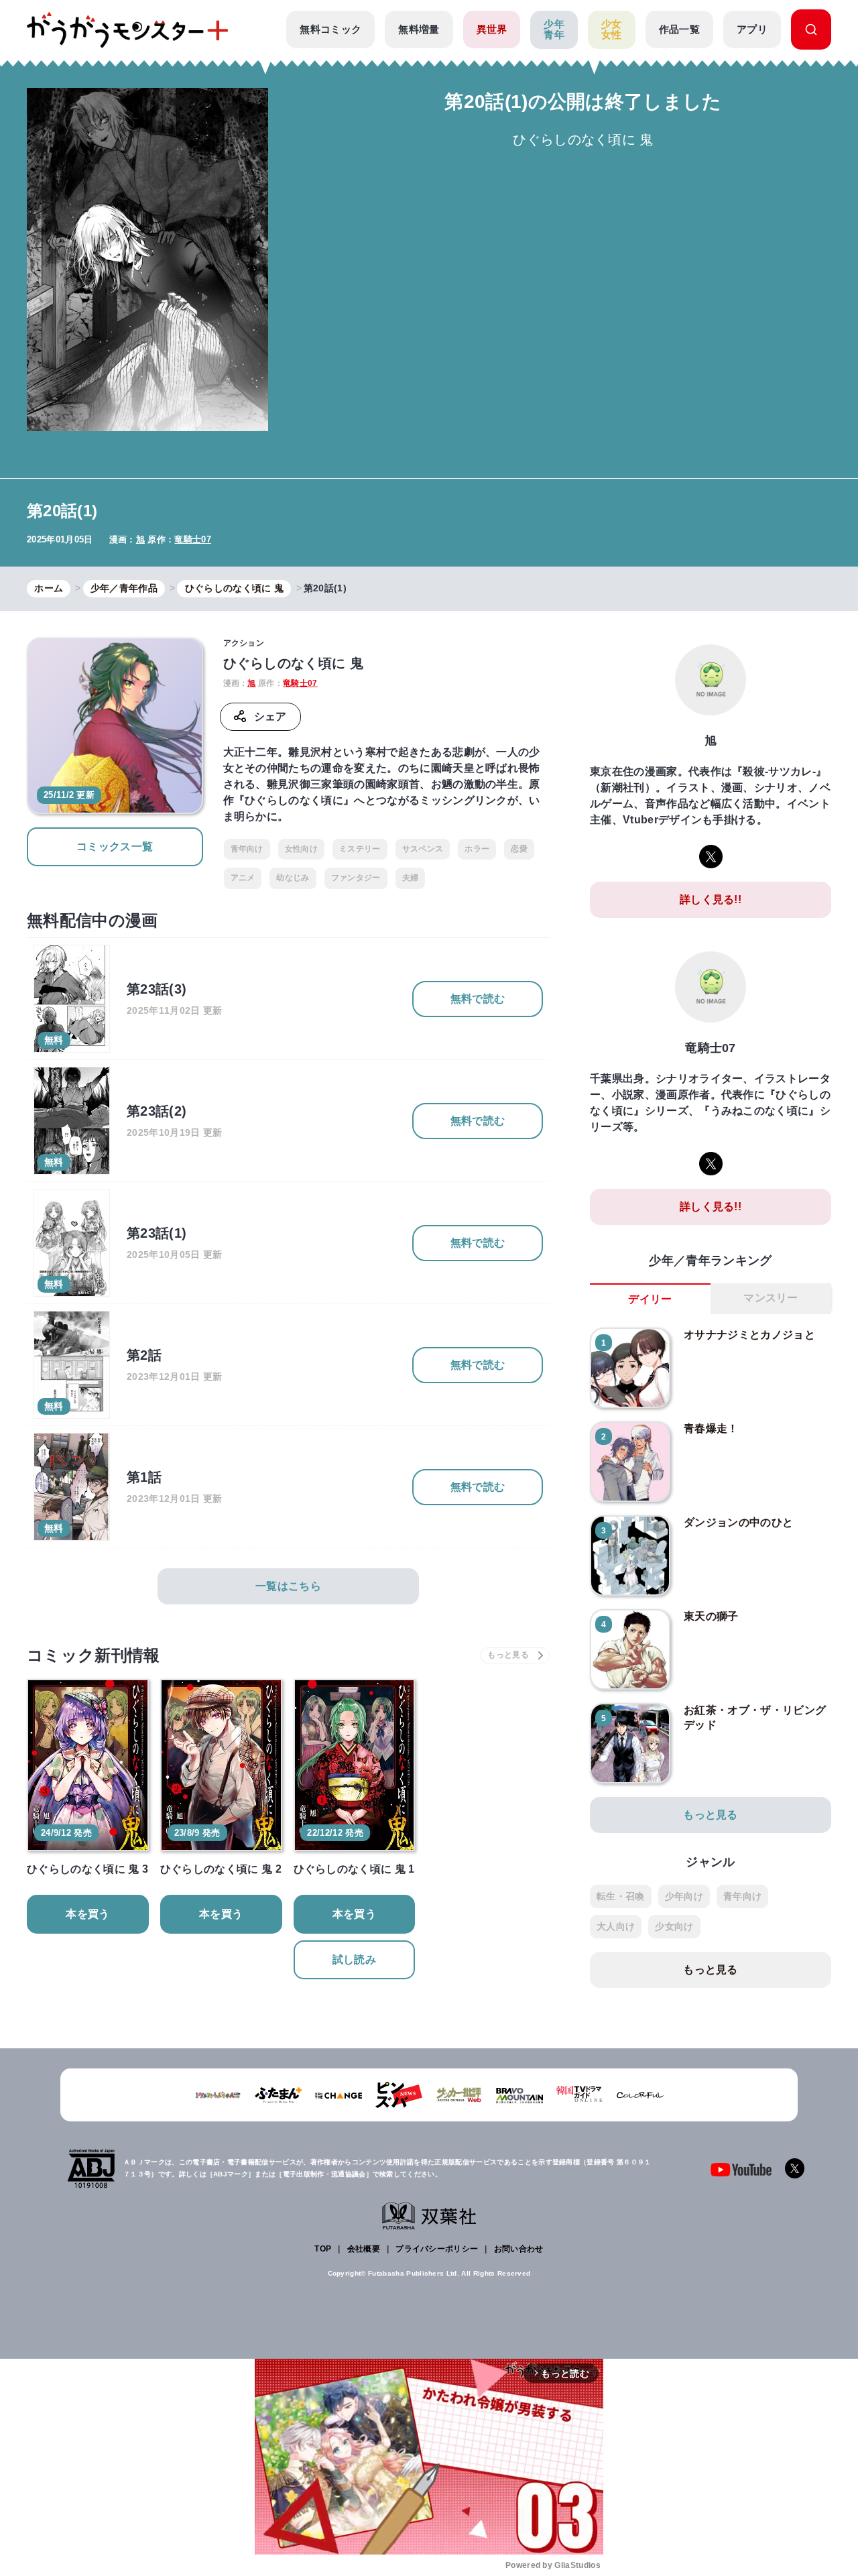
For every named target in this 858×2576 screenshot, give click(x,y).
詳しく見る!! (711, 899)
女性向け (301, 849)
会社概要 (364, 2249)
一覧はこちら (288, 1586)
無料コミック (330, 29)
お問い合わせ (519, 2249)
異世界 (492, 29)
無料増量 (419, 29)
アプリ (752, 29)
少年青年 (554, 30)
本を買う (87, 1914)
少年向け (684, 1896)
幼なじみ (293, 878)
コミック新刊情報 (94, 1655)
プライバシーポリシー (437, 2249)
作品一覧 (679, 29)
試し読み (354, 1959)
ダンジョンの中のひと (738, 1522)
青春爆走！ (711, 1428)
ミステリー (360, 849)
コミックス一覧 (115, 846)
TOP (323, 2249)
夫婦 (411, 878)
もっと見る (711, 1815)
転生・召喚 (621, 1896)
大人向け (616, 1926)
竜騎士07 (193, 539)
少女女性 (612, 30)
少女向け (674, 1926)
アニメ (243, 878)
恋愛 (519, 849)
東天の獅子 (711, 1616)
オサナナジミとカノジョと (749, 1335)
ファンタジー (356, 878)
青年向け (247, 849)
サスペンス (423, 849)
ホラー (477, 849)
